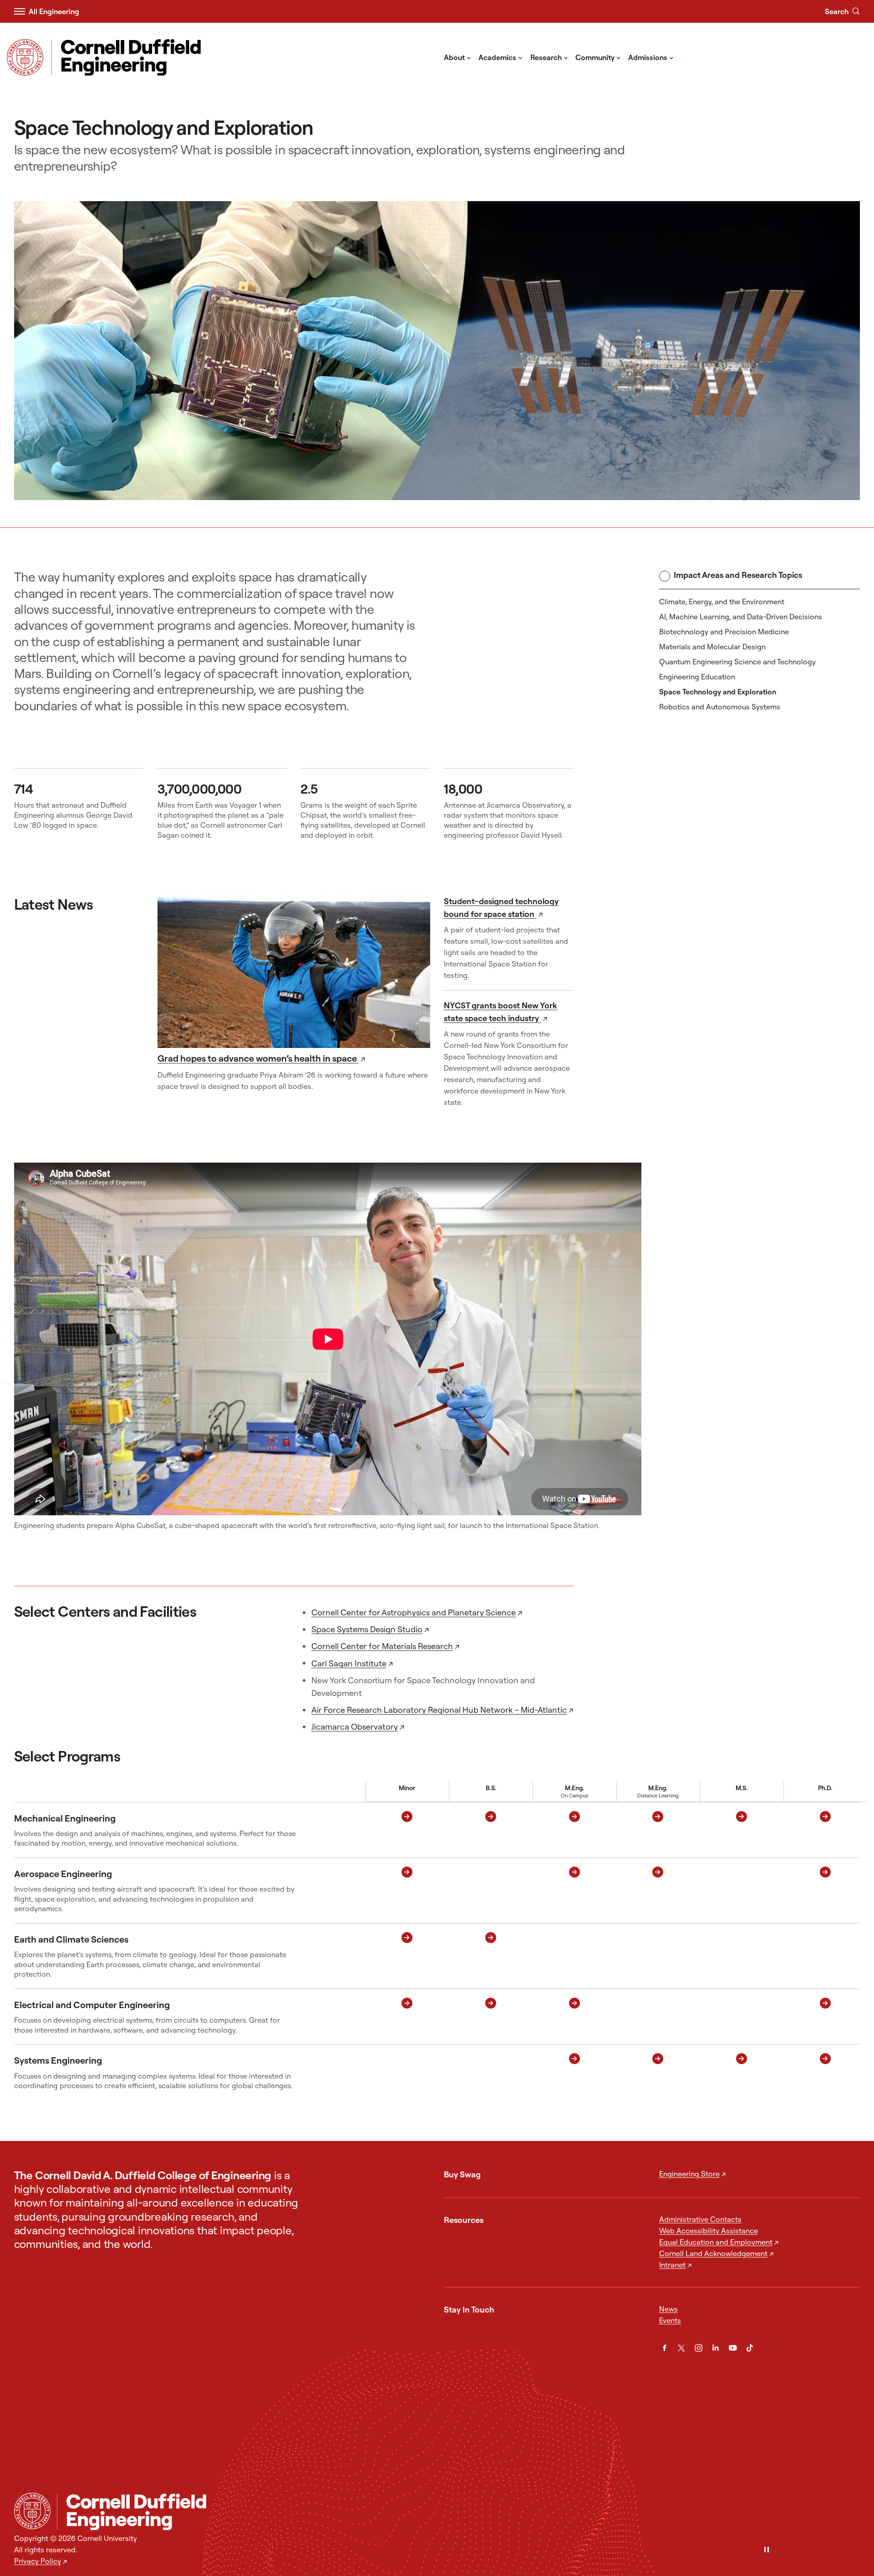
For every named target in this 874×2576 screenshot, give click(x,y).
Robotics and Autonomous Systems (720, 707)
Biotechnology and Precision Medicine (724, 632)
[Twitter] (681, 2348)
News (668, 2309)
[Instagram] (699, 2348)
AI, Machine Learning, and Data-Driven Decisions (741, 617)
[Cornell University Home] (32, 2511)
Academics (501, 57)
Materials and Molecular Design (712, 647)
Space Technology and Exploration (718, 692)
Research (549, 57)
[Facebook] (665, 2348)
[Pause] (767, 2550)
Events (670, 2320)
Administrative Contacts (700, 2219)
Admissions (651, 57)
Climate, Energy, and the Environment (722, 602)
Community (598, 57)
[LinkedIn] (716, 2348)
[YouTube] (733, 2348)
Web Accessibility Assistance (709, 2231)
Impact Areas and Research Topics (738, 575)
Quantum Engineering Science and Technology (737, 662)
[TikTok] (750, 2348)
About (457, 57)
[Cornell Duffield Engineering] (458, 2512)
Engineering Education (697, 677)
